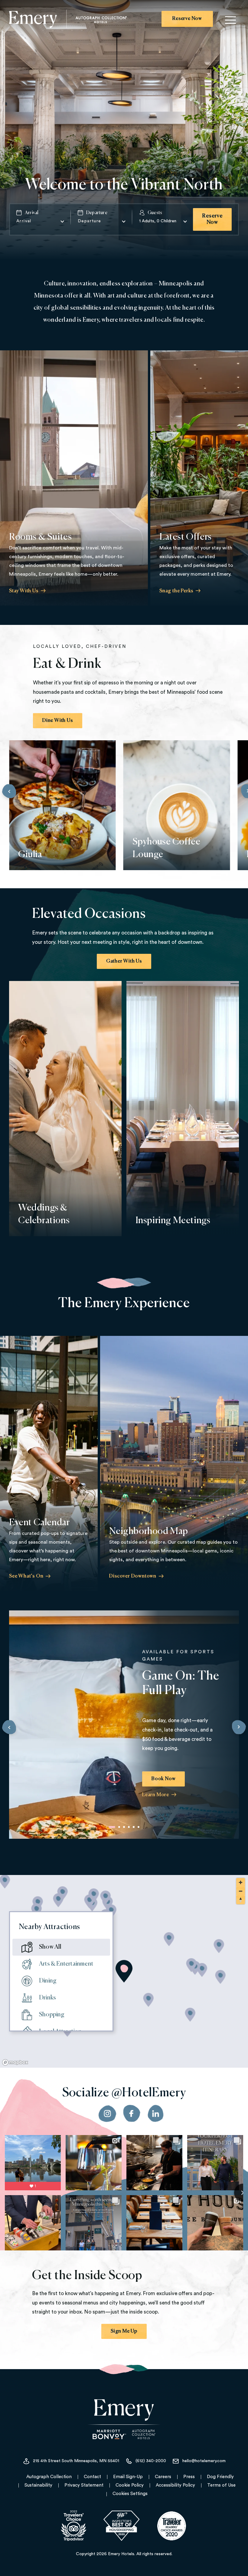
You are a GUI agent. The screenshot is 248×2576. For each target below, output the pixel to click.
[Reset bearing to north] (241, 1900)
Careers (163, 2477)
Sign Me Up (124, 2331)
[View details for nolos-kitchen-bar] (63, 1894)
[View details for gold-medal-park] (221, 1977)
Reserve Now (187, 19)
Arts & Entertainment (66, 1964)
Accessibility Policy (175, 2485)
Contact (92, 2477)
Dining (48, 1981)
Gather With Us (124, 961)
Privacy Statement (84, 2485)
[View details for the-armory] (149, 2000)
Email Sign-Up (128, 2477)
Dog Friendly (220, 2477)
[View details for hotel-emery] (124, 1971)
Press (189, 2477)
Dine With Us (58, 721)
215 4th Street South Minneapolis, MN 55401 (76, 2461)
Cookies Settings (130, 2494)
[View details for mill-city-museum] (192, 1965)
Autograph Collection (49, 2477)
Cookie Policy (130, 2485)
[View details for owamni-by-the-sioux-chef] (169, 1939)
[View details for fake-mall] (219, 1946)
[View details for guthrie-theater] (202, 1970)
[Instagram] (107, 2114)
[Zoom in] (241, 1882)
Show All (50, 1947)
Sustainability (38, 2485)
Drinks (47, 1998)
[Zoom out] (241, 1891)
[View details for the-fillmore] (37, 1910)
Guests (155, 213)
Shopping (52, 2015)
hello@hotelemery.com (204, 2461)
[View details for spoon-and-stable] (106, 1898)
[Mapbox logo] (15, 2062)
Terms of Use (221, 2485)
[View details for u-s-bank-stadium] (190, 2015)
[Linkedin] (156, 2114)
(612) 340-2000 (151, 2461)
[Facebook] (132, 2114)
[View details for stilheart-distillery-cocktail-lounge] (94, 1896)
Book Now (163, 1779)
